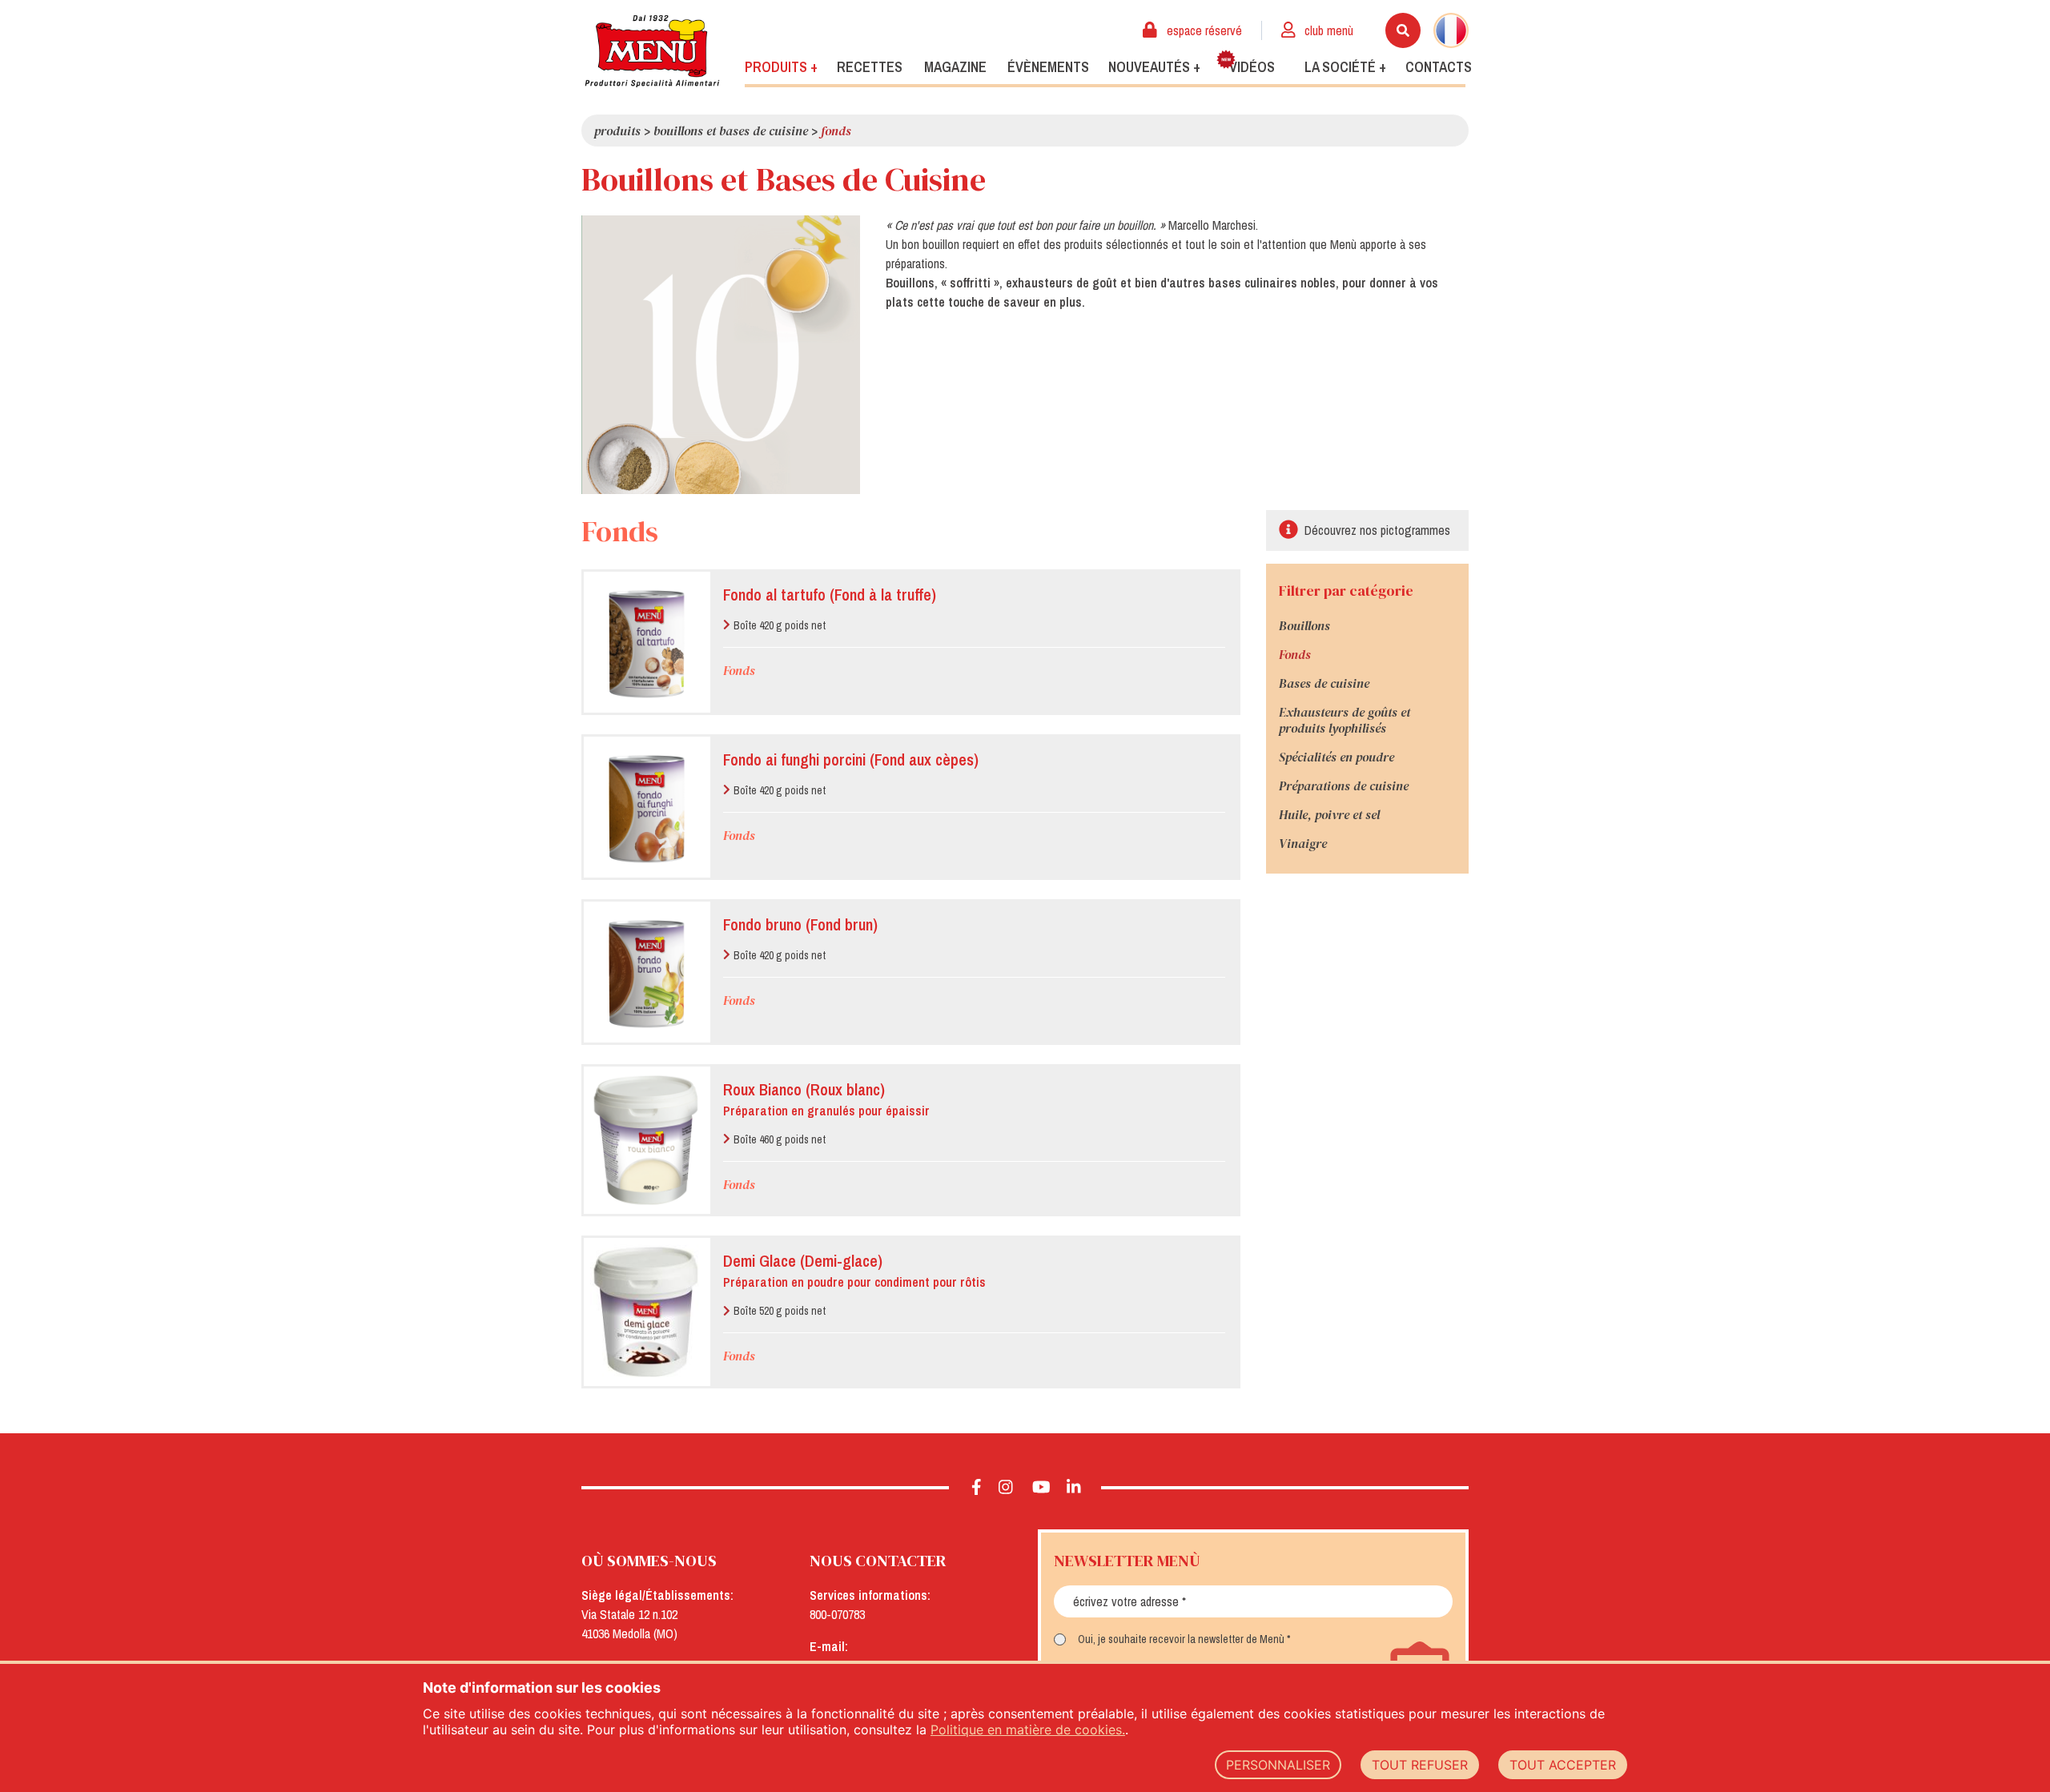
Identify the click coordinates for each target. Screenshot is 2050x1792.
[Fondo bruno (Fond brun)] (645, 972)
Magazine (955, 67)
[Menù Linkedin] (1074, 1488)
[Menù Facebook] (977, 1488)
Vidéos (1252, 67)
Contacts (1439, 67)
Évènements (1048, 67)
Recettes (870, 67)
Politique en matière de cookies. (1028, 1730)
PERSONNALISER (1278, 1765)
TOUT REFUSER (1420, 1765)
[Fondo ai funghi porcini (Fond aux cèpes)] (645, 807)
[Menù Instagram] (1006, 1488)
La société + (1345, 67)
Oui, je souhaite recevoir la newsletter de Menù (1181, 1639)
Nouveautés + (1154, 67)
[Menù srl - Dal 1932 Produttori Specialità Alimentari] (652, 51)
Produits (617, 131)
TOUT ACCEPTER (1563, 1765)
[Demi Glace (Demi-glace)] (645, 1312)
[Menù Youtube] (1041, 1488)
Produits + (781, 67)
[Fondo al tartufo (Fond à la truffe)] (645, 642)
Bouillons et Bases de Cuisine (731, 131)
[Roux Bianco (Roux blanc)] (645, 1141)
